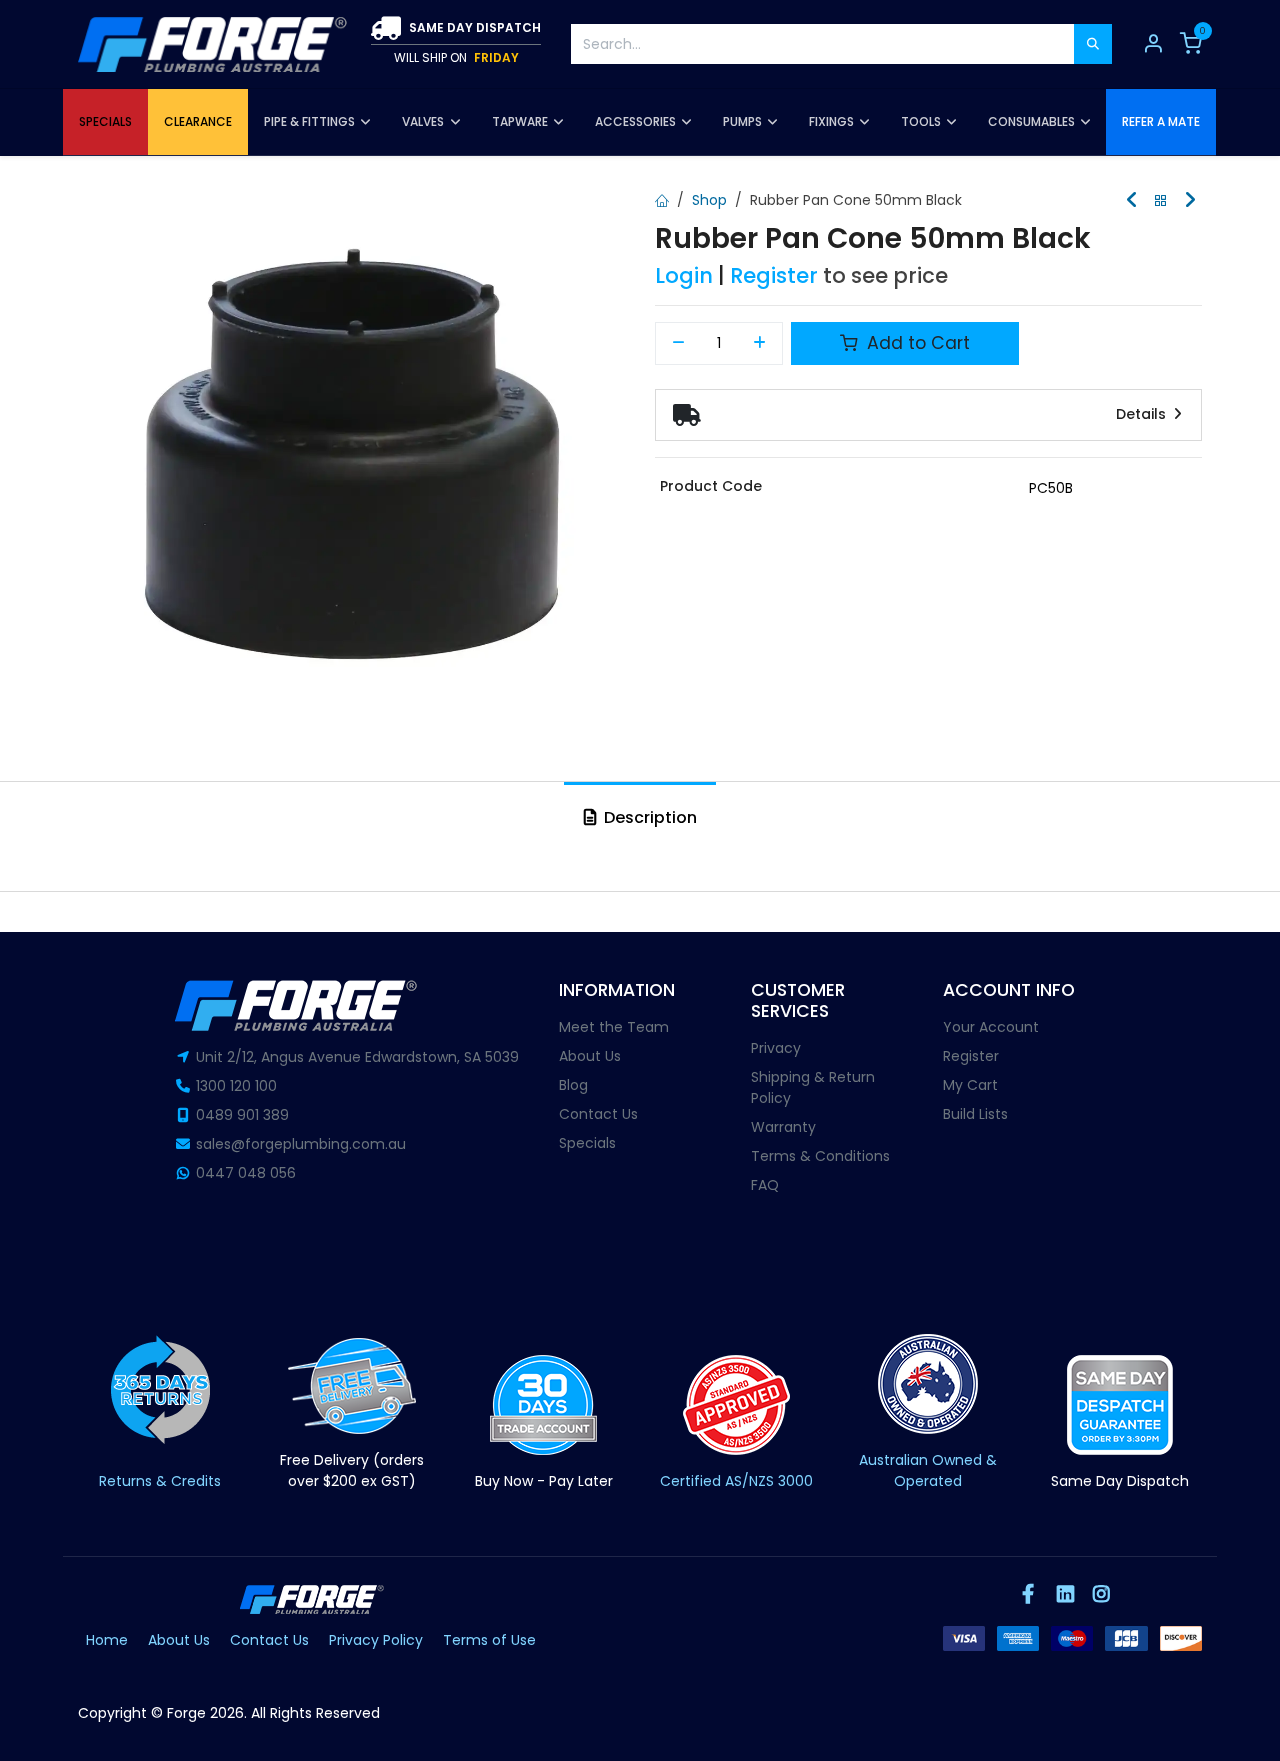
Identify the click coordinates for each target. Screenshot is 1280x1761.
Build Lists (975, 1114)
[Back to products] (1161, 201)
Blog (573, 1085)
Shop (709, 200)
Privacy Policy (376, 1640)
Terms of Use (489, 1640)
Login (684, 275)
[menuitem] (105, 122)
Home (107, 1640)
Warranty (783, 1127)
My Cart (970, 1085)
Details (1143, 414)
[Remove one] (678, 344)
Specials (587, 1143)
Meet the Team (614, 1027)
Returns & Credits (160, 1481)
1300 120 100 (236, 1086)
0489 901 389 (242, 1115)
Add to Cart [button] (916, 343)
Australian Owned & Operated (928, 1470)
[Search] (1093, 44)
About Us (590, 1056)
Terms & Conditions (820, 1156)
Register (774, 275)
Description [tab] (648, 817)
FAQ (765, 1185)
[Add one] (760, 344)
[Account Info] (1153, 44)
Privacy (776, 1048)
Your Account (991, 1027)
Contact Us (598, 1114)
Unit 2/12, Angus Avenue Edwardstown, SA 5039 (357, 1057)
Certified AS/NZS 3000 (736, 1481)
